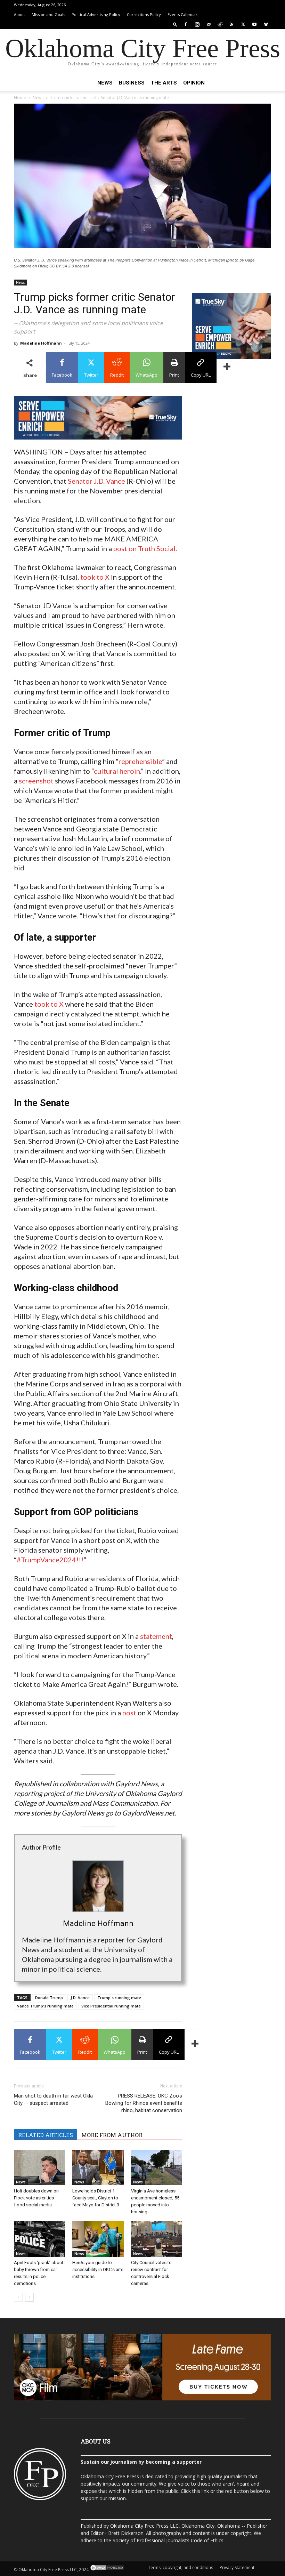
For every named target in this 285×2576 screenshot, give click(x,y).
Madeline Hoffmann (41, 343)
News (105, 83)
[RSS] (231, 24)
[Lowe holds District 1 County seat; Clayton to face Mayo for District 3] (98, 2167)
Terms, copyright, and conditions (181, 2567)
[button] (175, 24)
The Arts (164, 83)
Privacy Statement (237, 2567)
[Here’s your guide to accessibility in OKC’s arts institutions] (98, 2239)
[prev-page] (18, 2297)
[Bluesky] (266, 24)
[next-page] (29, 2297)
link (205, 2491)
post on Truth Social (144, 548)
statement (156, 1636)
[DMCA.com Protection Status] (107, 2570)
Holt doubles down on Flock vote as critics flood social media (36, 2198)
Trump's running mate (119, 1998)
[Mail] (209, 24)
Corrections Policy (144, 14)
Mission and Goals (48, 14)
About (19, 14)
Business (132, 83)
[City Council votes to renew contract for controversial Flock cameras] (157, 2239)
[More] (227, 368)
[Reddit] (220, 24)
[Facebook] (186, 24)
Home (20, 98)
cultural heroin (117, 771)
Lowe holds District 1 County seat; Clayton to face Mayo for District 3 (96, 2198)
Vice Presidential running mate (111, 2006)
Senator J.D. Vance (96, 481)
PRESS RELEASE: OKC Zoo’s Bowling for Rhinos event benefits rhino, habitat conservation (144, 2103)
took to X (95, 577)
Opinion (194, 83)
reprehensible (140, 761)
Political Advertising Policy (96, 14)
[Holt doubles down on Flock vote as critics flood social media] (39, 2167)
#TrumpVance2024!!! (50, 1560)
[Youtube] (254, 24)
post (129, 1713)
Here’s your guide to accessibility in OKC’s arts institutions (98, 2269)
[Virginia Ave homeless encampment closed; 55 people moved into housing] (157, 2167)
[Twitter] (243, 24)
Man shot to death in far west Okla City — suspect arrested (53, 2099)
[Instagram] (197, 24)
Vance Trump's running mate (45, 2006)
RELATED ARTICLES (46, 2135)
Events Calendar (182, 14)
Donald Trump (49, 1998)
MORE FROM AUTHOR (112, 2135)
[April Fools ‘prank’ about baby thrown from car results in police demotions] (39, 2239)
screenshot (36, 781)
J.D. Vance (80, 1998)
